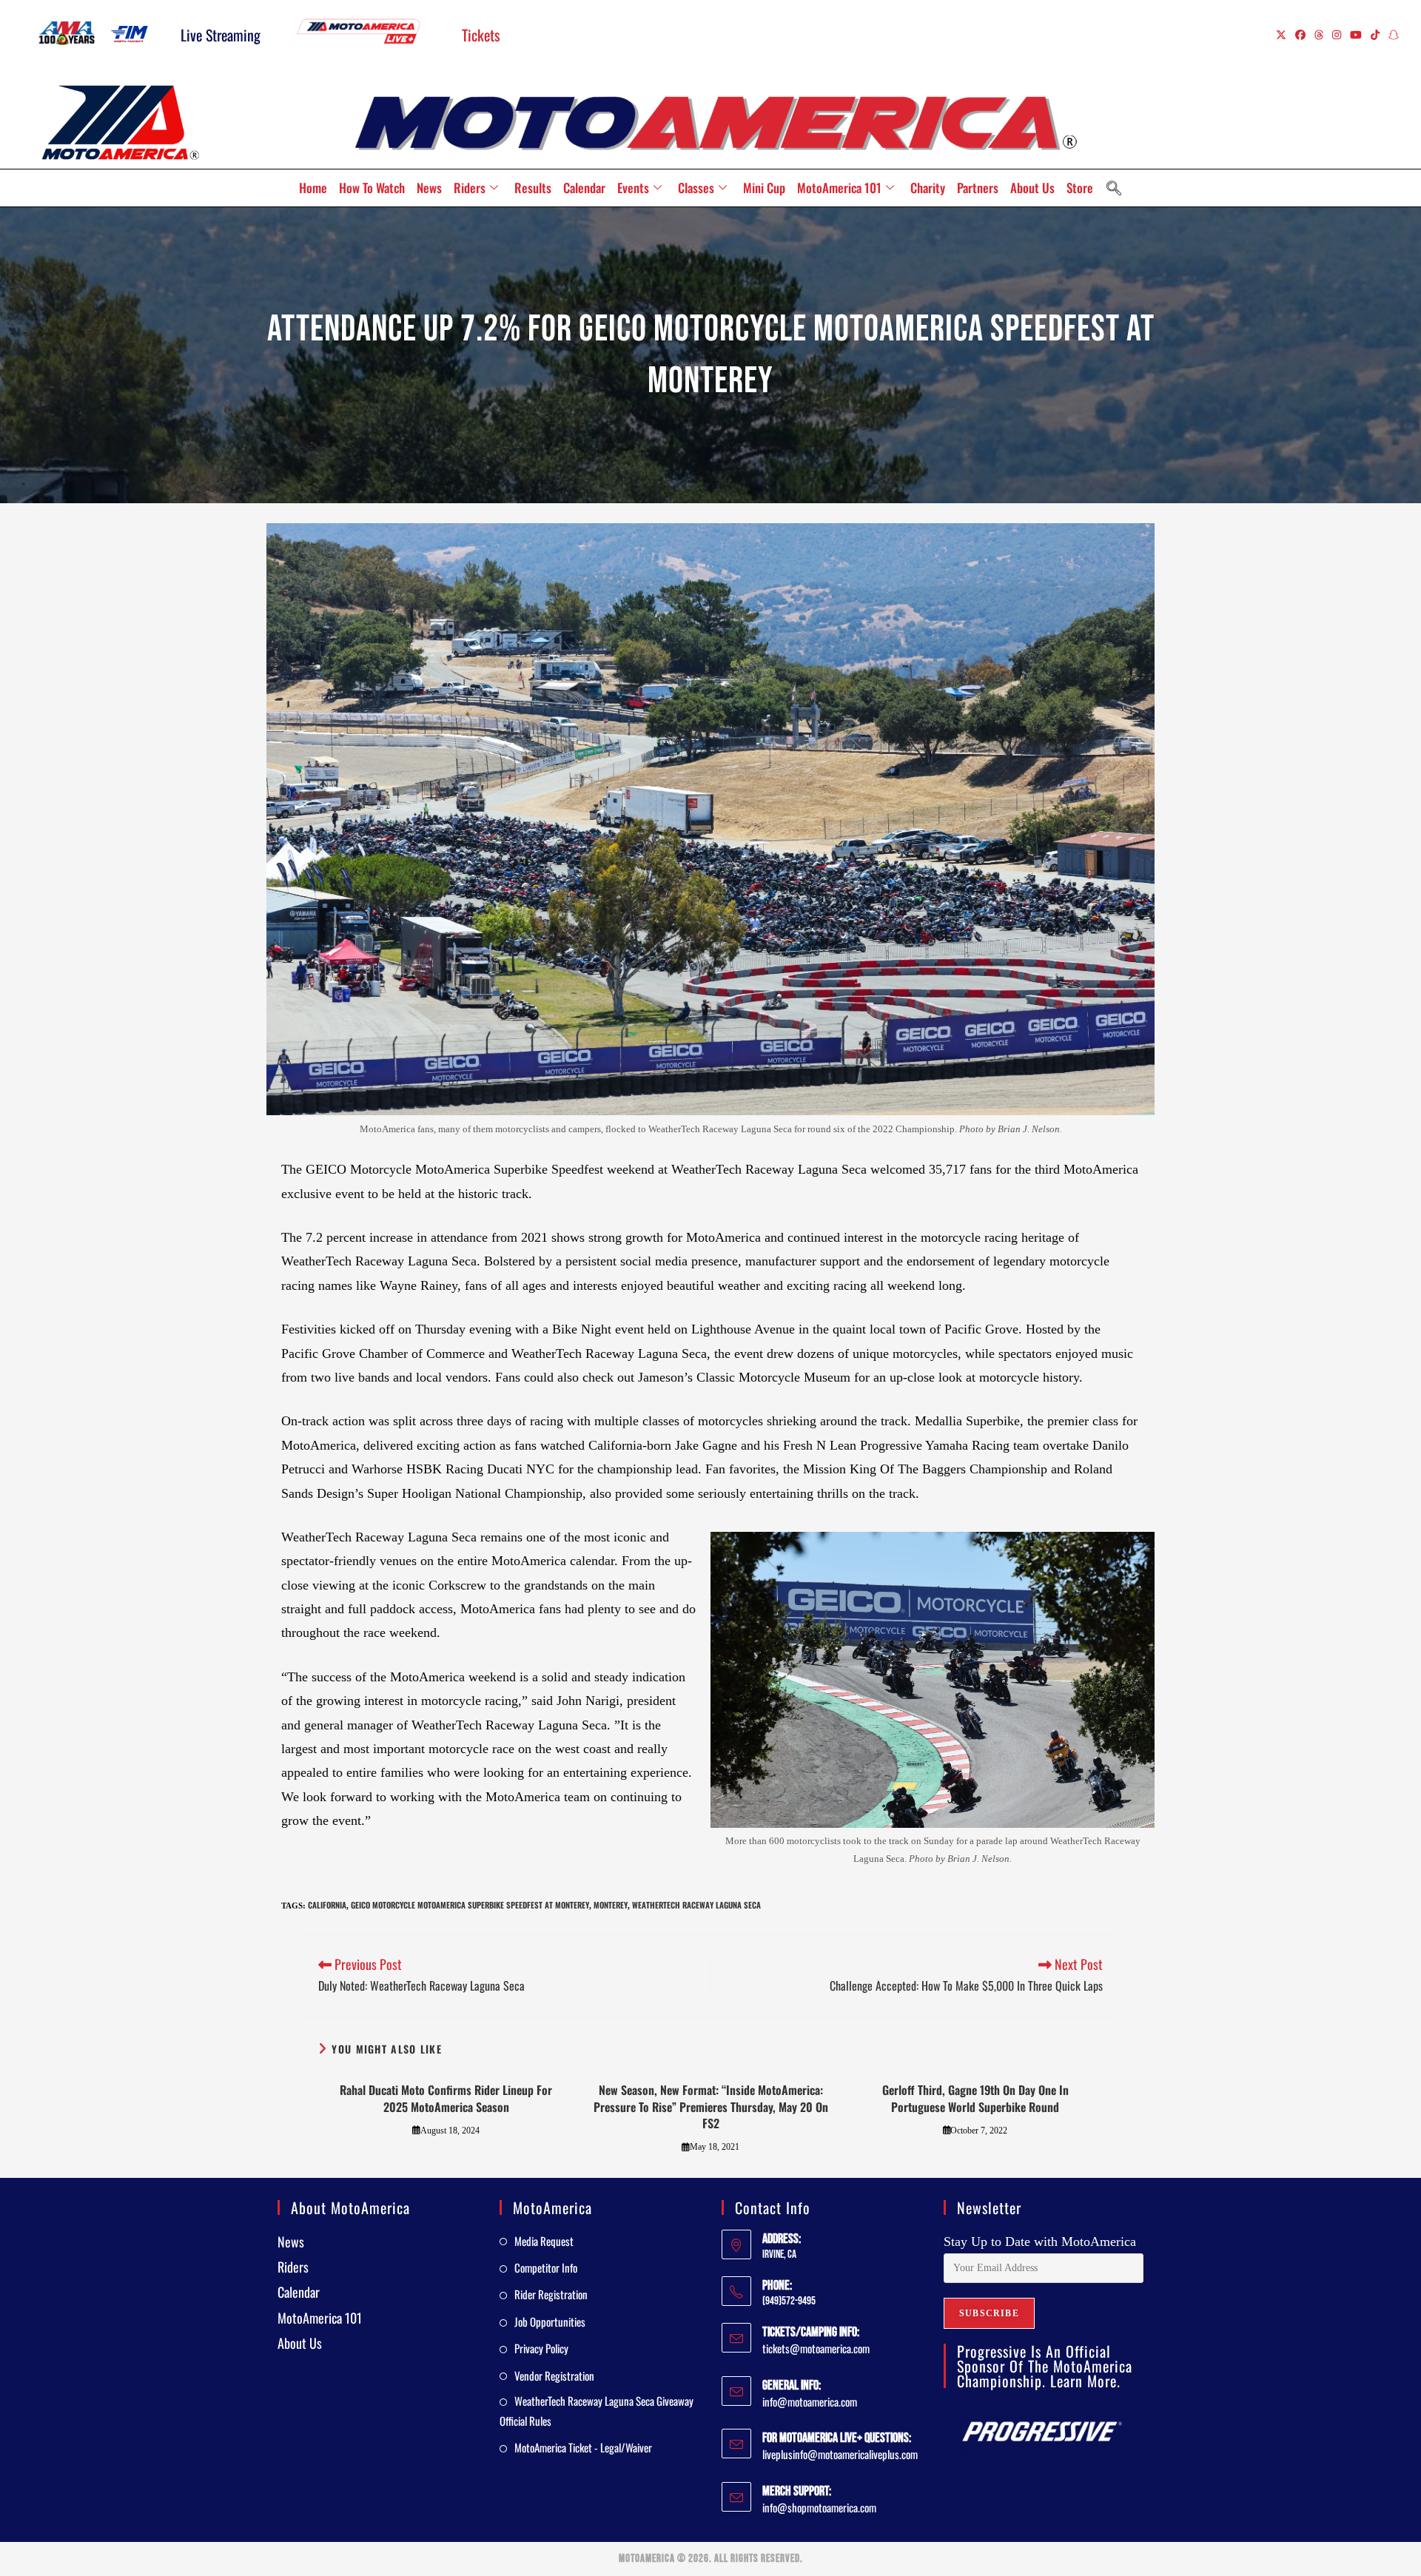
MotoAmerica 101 (839, 188)
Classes (696, 188)
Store (1080, 188)
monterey (611, 1905)
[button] (1114, 188)
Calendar (584, 188)
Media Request (544, 2241)
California (327, 1905)
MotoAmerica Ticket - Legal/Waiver (583, 2447)
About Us (1032, 188)
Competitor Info (546, 2267)
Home (313, 188)
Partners (978, 188)
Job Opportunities (550, 2321)
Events (633, 188)
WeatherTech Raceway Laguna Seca (696, 1905)
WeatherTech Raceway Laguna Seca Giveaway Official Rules (597, 2411)
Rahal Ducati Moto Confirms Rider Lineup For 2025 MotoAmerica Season (446, 2098)
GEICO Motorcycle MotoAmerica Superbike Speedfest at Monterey (470, 1905)
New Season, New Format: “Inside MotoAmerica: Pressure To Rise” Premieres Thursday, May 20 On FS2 (711, 2106)
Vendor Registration (554, 2375)
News (429, 188)
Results (533, 188)
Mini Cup (764, 188)
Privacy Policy (541, 2348)
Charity (928, 188)
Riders (470, 188)
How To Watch (372, 188)
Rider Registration (551, 2294)
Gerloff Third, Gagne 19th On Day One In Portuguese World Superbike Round (975, 2098)
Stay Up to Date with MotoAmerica (1040, 2242)
